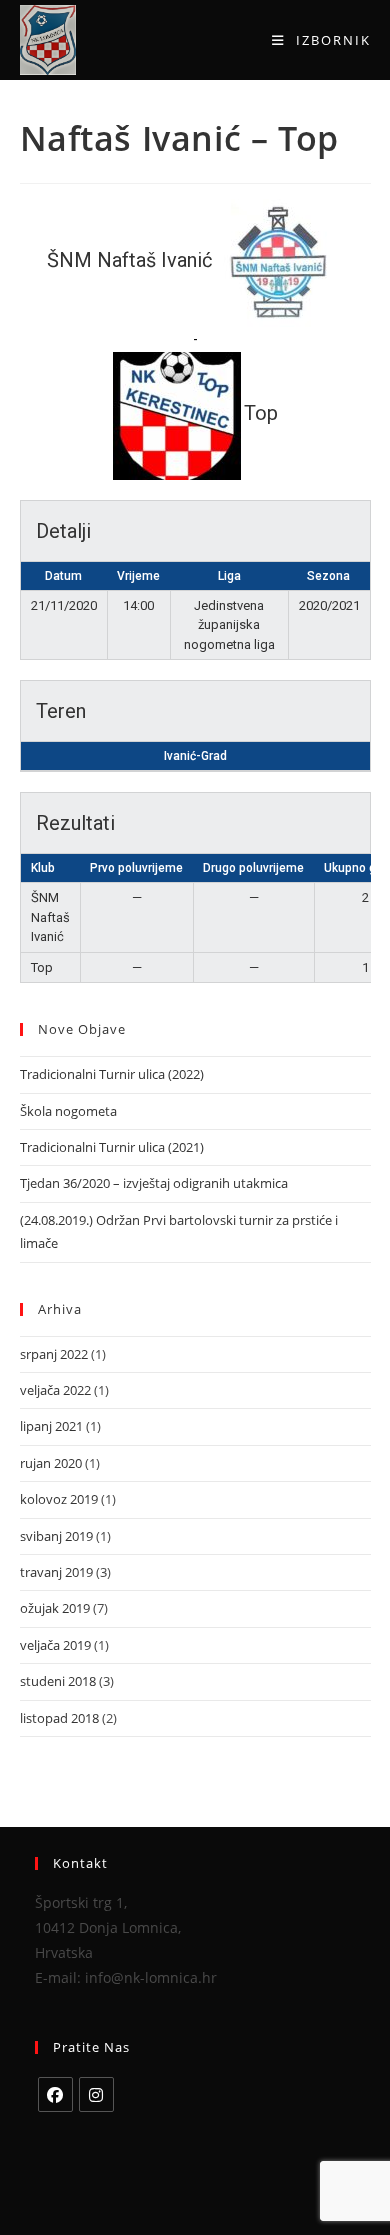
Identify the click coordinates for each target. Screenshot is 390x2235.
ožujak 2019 (55, 1608)
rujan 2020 (51, 1463)
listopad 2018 (59, 1718)
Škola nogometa (68, 1111)
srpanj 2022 (54, 1354)
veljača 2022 (55, 1390)
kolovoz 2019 (59, 1499)
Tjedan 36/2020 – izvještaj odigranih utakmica (154, 1183)
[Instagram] (96, 2094)
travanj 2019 (56, 1572)
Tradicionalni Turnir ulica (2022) (112, 1074)
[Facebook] (55, 2094)
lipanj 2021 (51, 1426)
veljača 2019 (55, 1645)
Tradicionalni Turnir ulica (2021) (112, 1147)
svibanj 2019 (56, 1536)
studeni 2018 (58, 1681)
